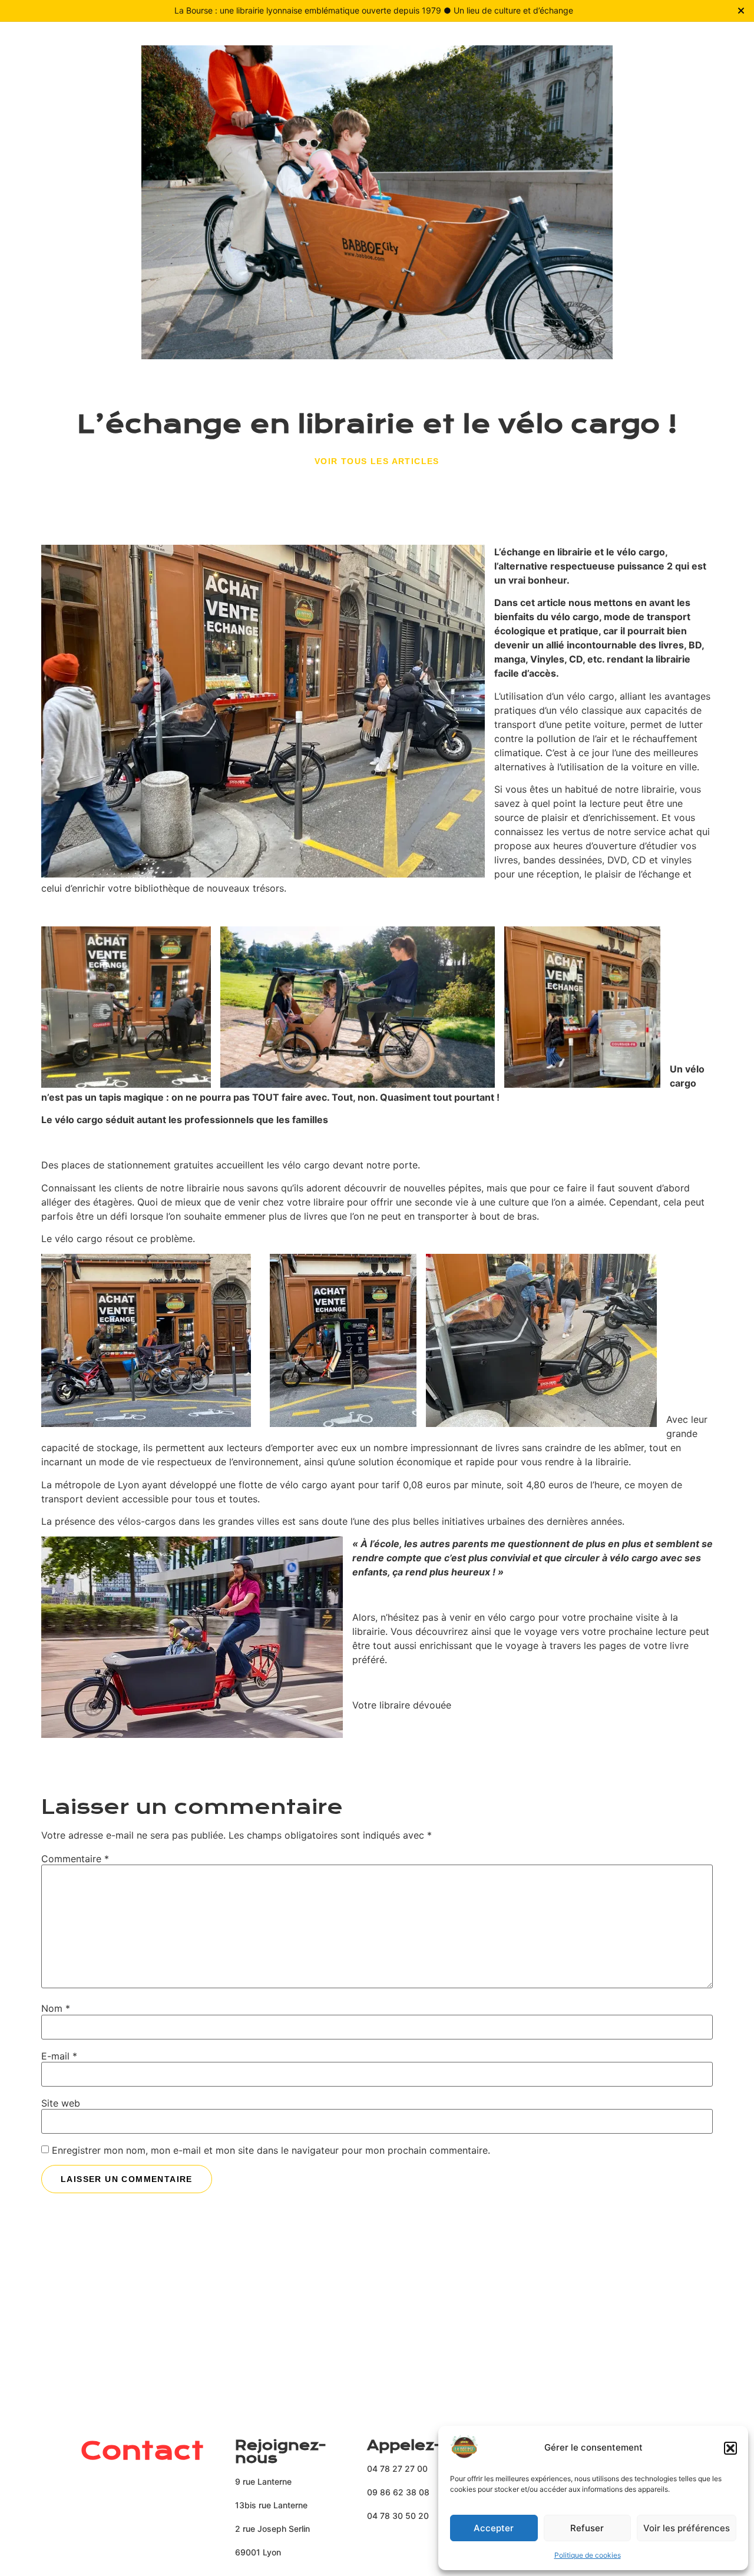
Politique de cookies (588, 2555)
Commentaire (75, 1859)
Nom (56, 2008)
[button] (730, 2448)
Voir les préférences (687, 2528)
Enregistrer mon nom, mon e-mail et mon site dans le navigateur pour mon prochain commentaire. (271, 2150)
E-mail (59, 2056)
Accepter (494, 2528)
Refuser (587, 2528)
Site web (61, 2103)
